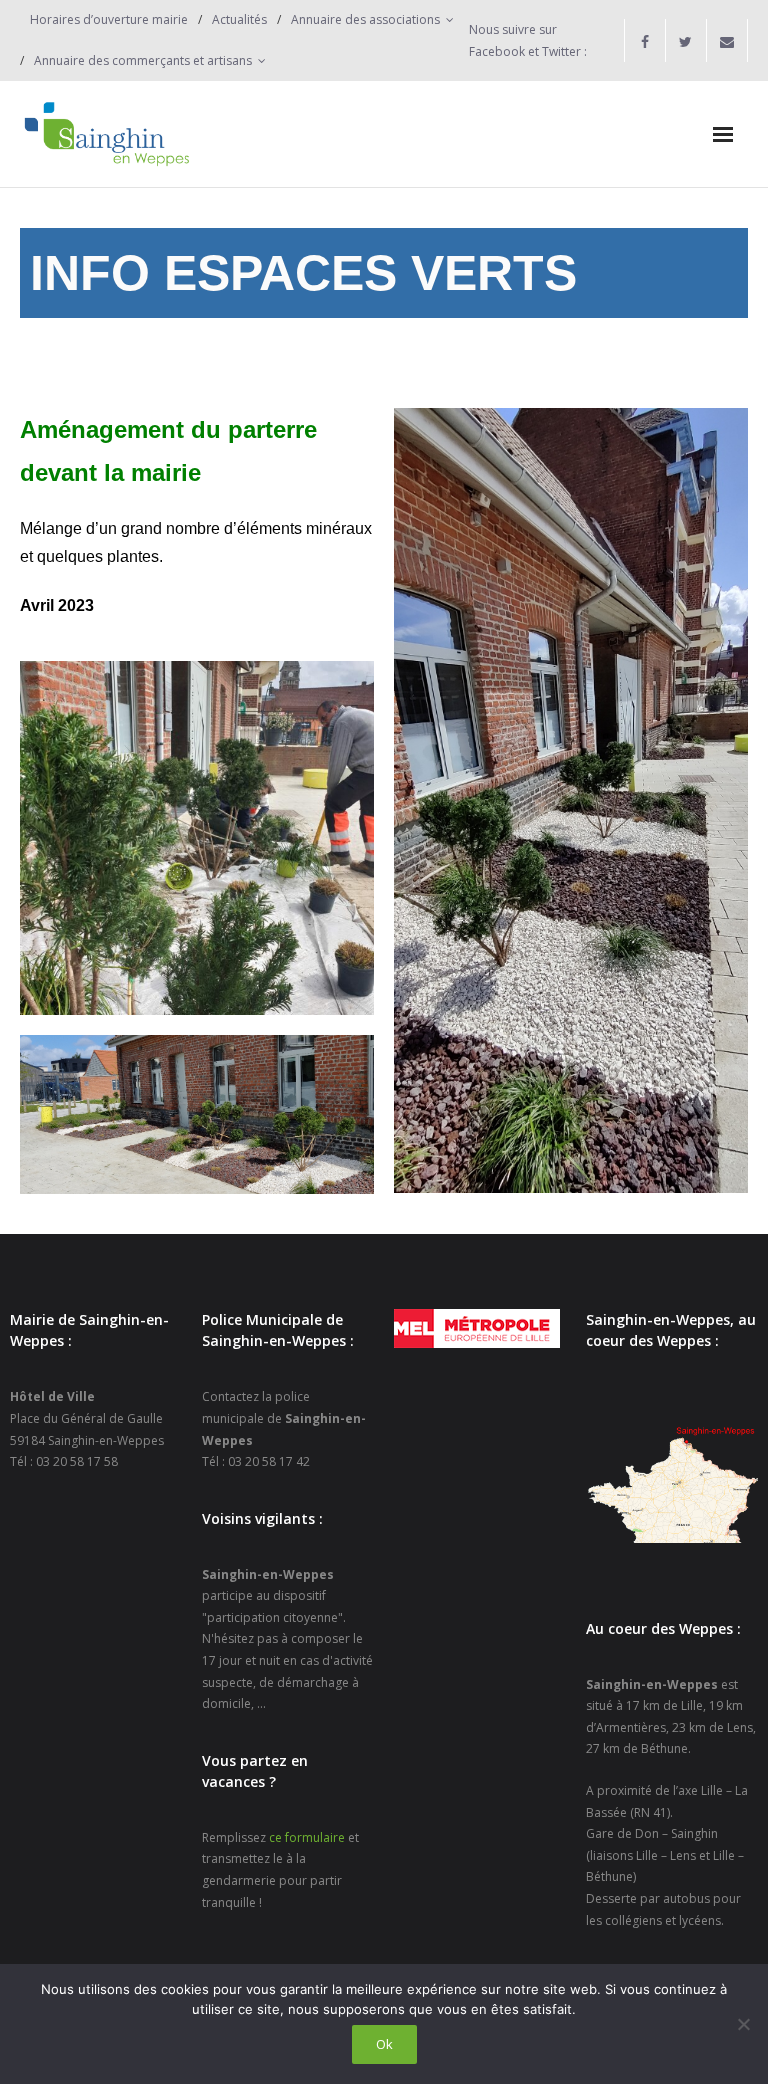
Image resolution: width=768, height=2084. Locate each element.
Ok (384, 2044)
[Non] (743, 2024)
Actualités (239, 19)
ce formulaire (307, 1837)
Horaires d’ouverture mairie (109, 19)
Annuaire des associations (365, 19)
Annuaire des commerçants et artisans (143, 60)
